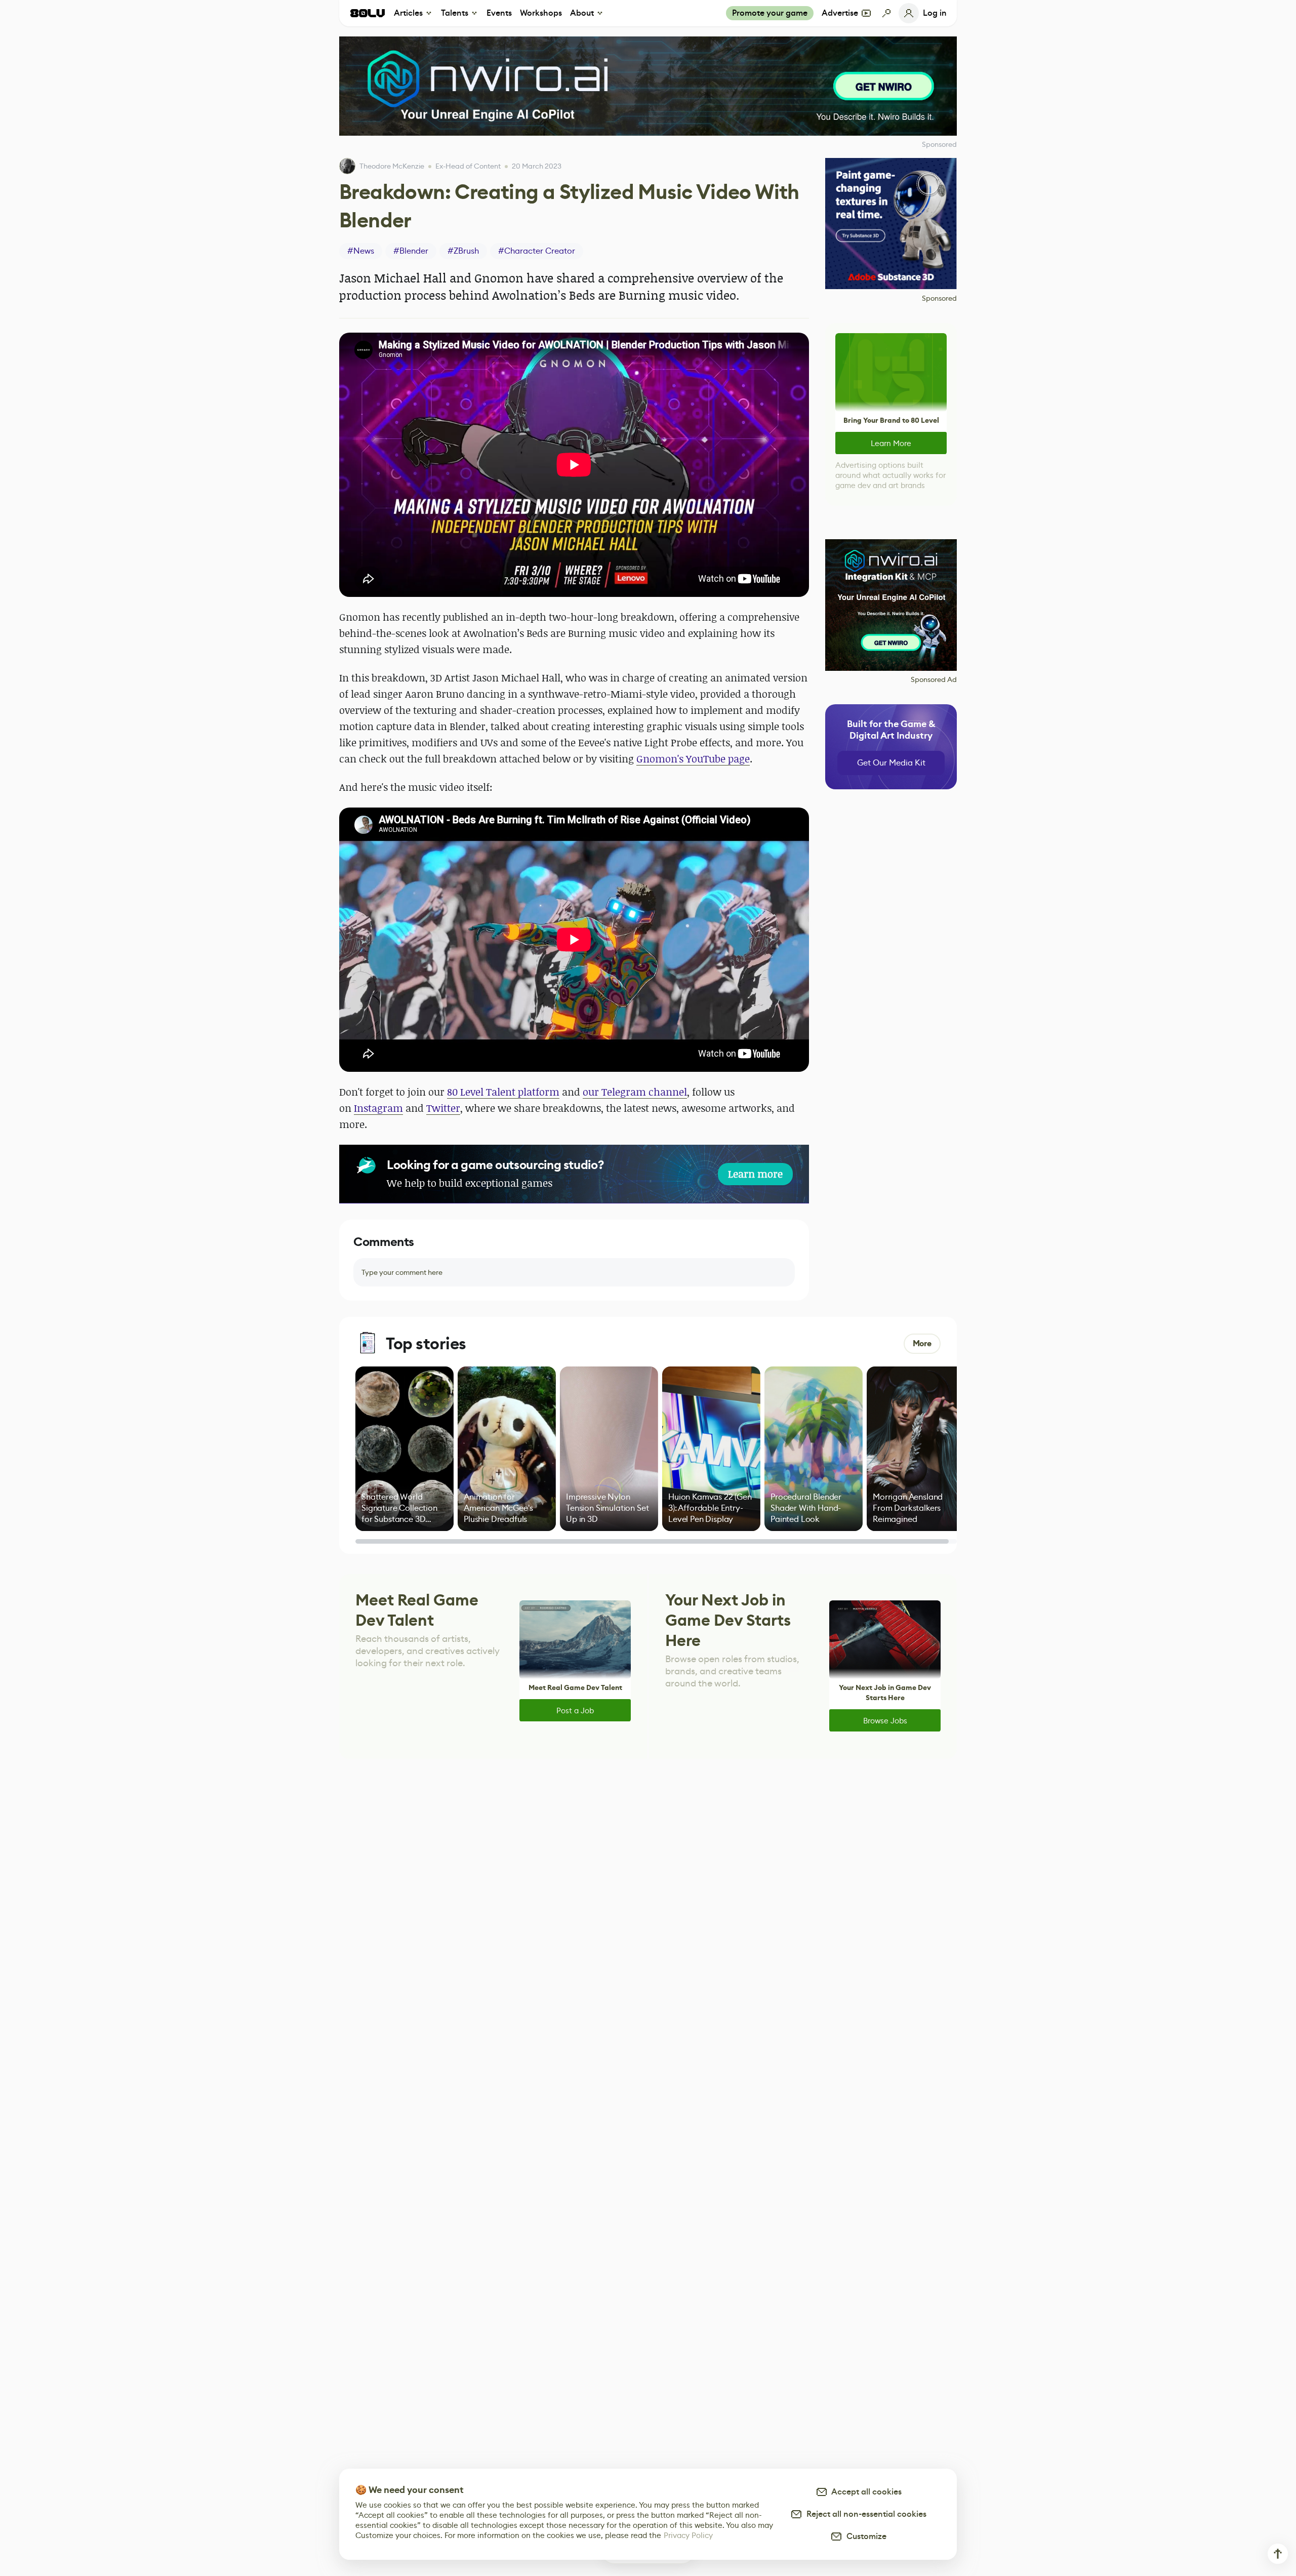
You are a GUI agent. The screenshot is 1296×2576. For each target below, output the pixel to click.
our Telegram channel (635, 1092)
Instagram (378, 1108)
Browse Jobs (885, 1721)
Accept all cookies (865, 2492)
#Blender (411, 251)
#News (361, 251)
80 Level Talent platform (503, 1092)
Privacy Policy (688, 2535)
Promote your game (770, 13)
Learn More (891, 443)
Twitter (443, 1108)
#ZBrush (463, 251)
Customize (864, 2536)
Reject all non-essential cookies (864, 2514)
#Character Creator (537, 251)
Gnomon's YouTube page (693, 759)
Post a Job (575, 1710)
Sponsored (939, 298)
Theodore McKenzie (392, 166)
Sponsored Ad (934, 679)
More (922, 1343)
